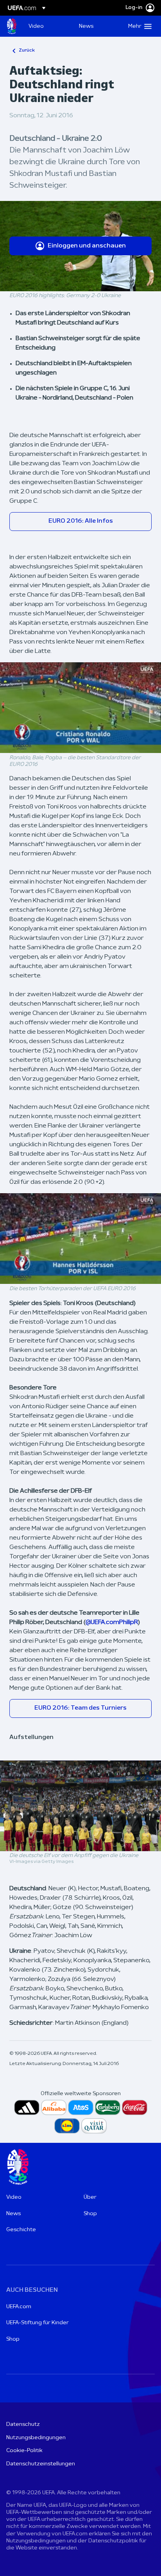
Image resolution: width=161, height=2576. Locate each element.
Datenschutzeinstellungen (41, 2464)
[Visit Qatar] (94, 2126)
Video (14, 2197)
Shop (90, 2214)
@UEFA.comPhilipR (112, 1622)
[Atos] (81, 2107)
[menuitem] (47, 26)
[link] (36, 26)
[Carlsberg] (108, 2107)
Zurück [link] (27, 50)
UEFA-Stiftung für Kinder (38, 2323)
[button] (138, 26)
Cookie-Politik (24, 2451)
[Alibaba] (54, 2107)
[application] (80, 708)
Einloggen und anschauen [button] (87, 246)
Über (90, 2197)
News (13, 2214)
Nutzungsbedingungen (36, 2438)
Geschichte (21, 2230)
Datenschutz (23, 2425)
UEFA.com (19, 2307)
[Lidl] (67, 2126)
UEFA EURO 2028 (12, 26)
